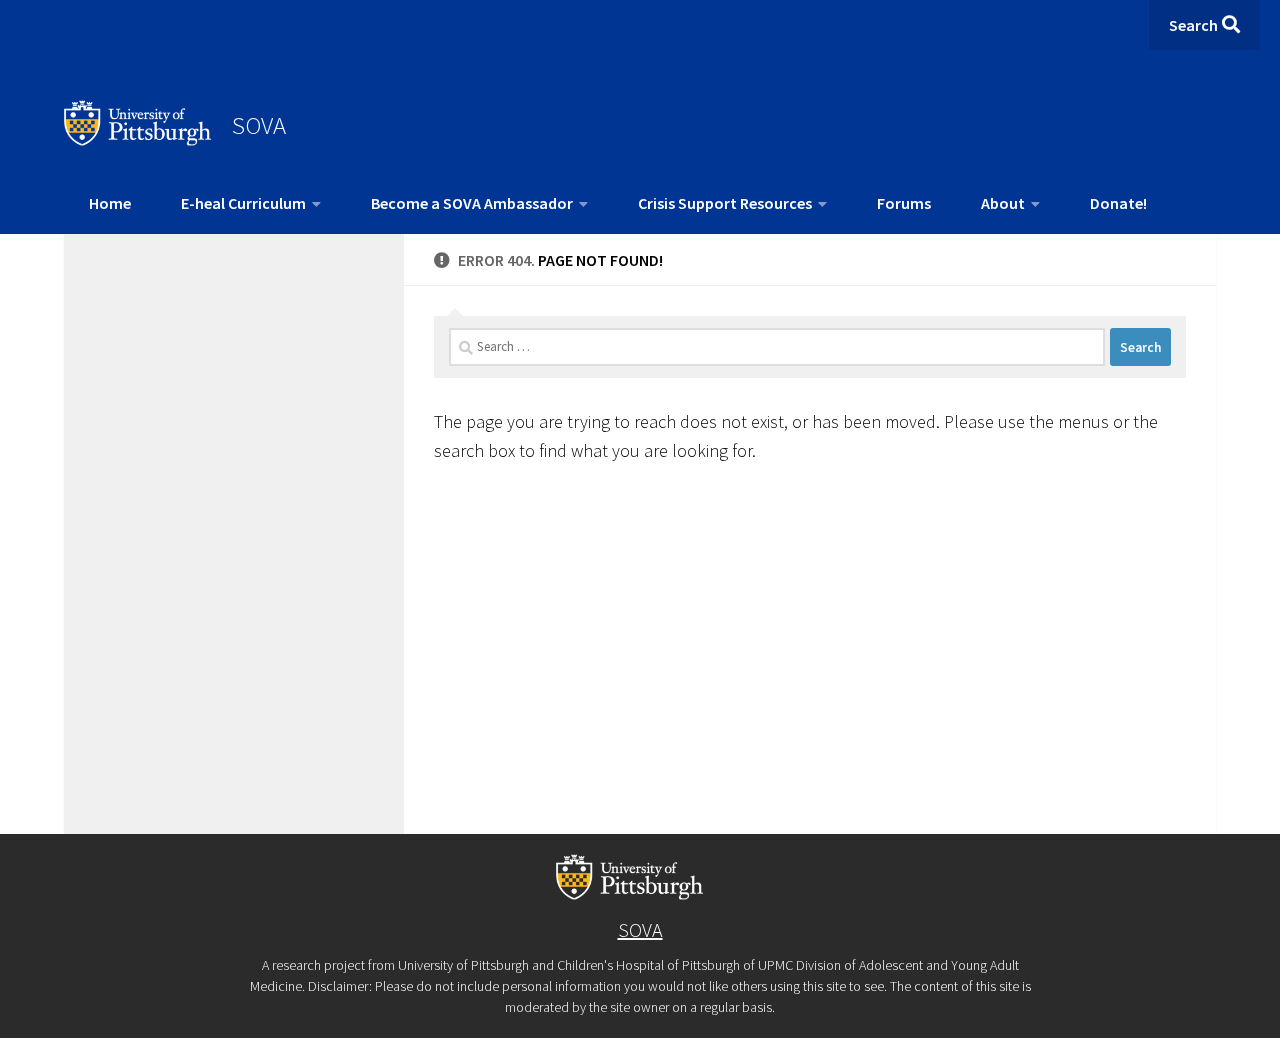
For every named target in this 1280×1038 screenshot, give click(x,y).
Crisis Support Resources (725, 203)
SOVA (259, 125)
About (1003, 203)
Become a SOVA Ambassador (472, 203)
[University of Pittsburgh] (138, 140)
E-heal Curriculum (243, 203)
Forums (904, 203)
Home (110, 203)
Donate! (1118, 203)
